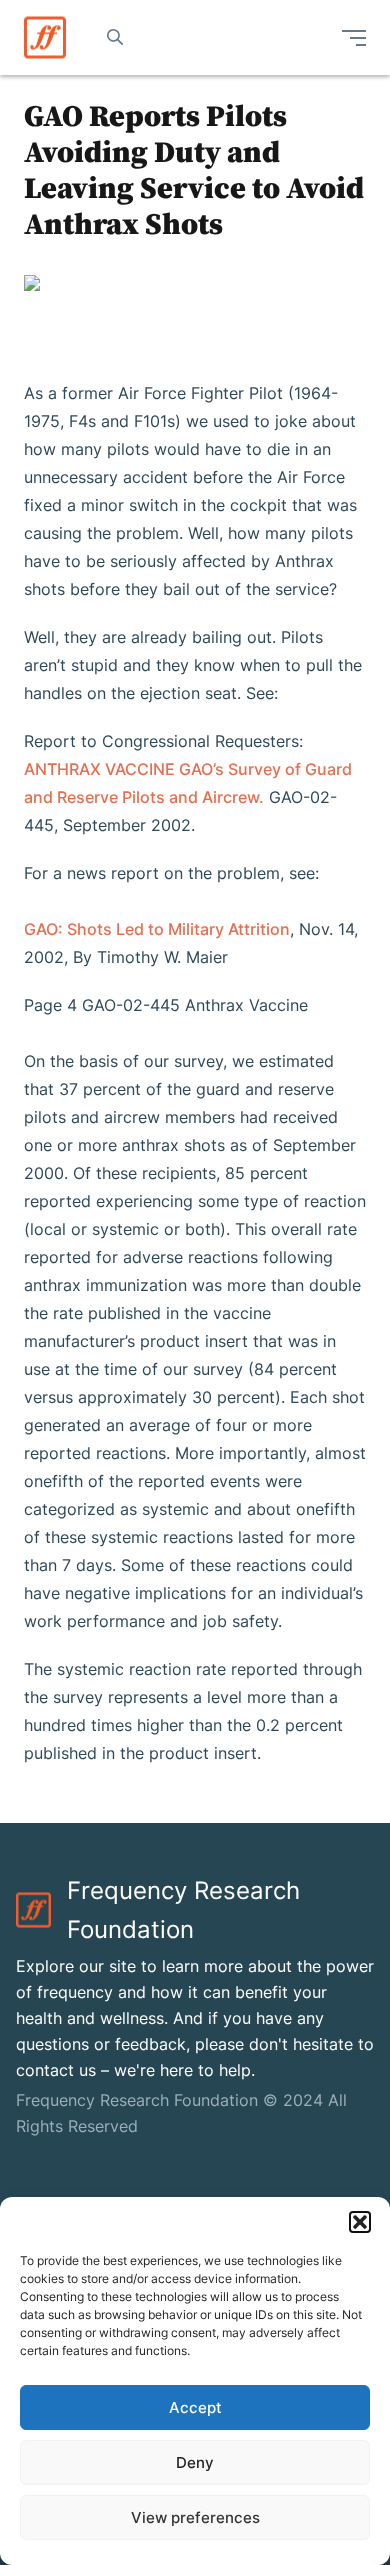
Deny (195, 2462)
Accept (195, 2407)
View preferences (195, 2517)
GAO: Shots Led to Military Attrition (157, 929)
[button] (360, 2222)
